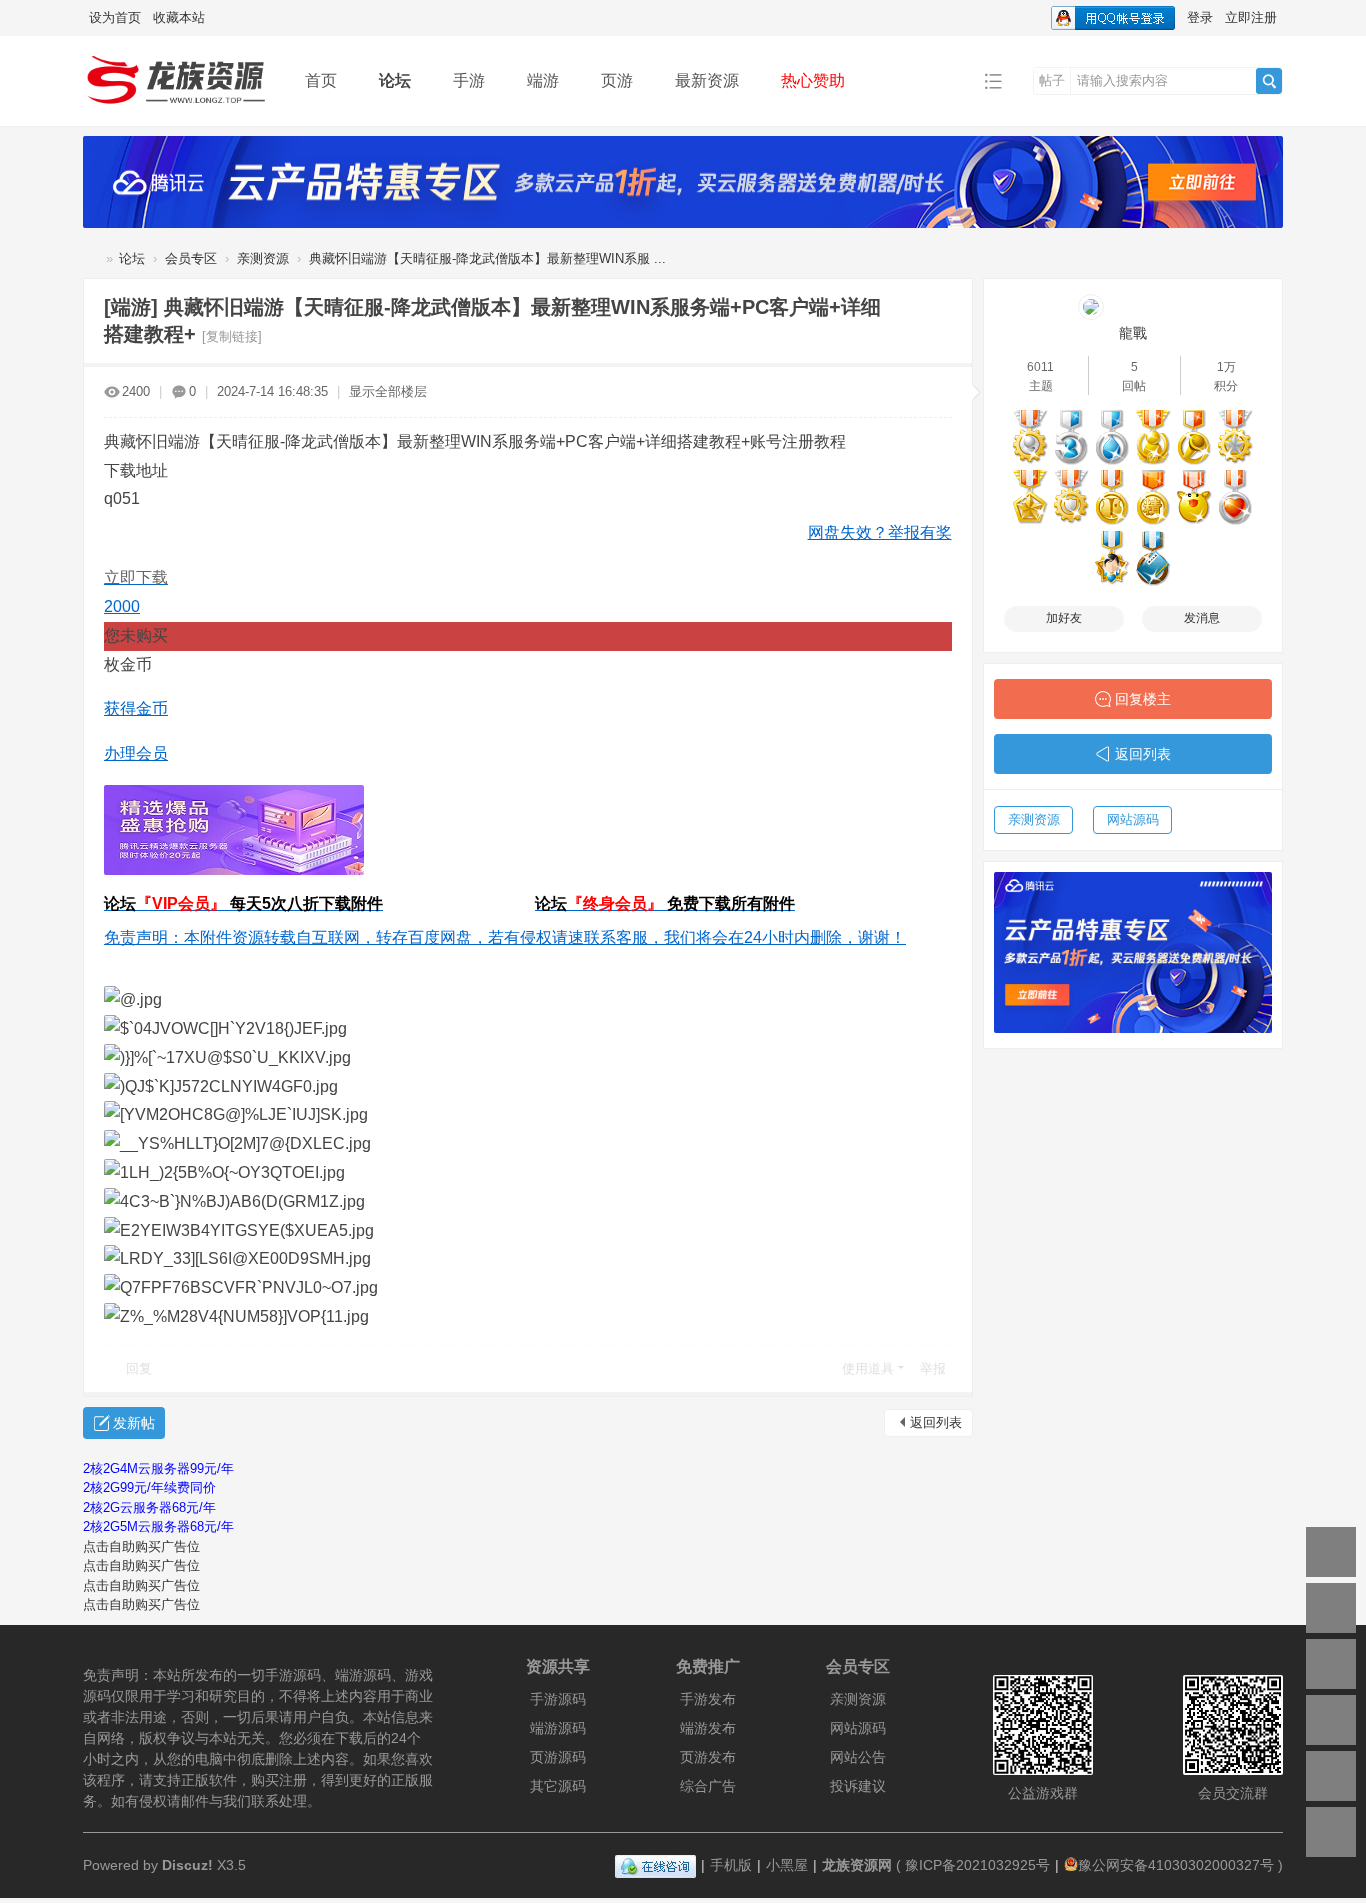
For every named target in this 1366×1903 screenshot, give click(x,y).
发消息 (1202, 618)
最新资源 (707, 80)
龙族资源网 (91, 258)
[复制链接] (232, 336)
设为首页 (115, 17)
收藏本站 (179, 17)
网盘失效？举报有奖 (880, 532)
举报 (933, 1368)
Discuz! (187, 1865)
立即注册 (1251, 17)
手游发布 (708, 1699)
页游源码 (558, 1757)
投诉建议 (858, 1786)
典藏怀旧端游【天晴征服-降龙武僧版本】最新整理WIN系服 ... (487, 258)
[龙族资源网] (178, 79)
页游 (617, 80)
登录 (1200, 17)
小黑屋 (787, 1865)
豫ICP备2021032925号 (977, 1865)
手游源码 (558, 1699)
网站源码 (1133, 819)
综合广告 (708, 1786)
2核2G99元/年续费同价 (149, 1487)
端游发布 (708, 1728)
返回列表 (936, 1422)
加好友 (1064, 618)
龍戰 (1133, 333)
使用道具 (868, 1368)
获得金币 (136, 708)
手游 (469, 80)
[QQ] (655, 1865)
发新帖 (134, 1423)
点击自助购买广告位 (141, 1546)
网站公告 (858, 1757)
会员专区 (191, 258)
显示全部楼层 (388, 391)
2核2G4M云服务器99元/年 (158, 1468)
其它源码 (558, 1786)
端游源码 (558, 1728)
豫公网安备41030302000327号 (1176, 1865)
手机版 (731, 1865)
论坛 (395, 80)
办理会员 (136, 753)
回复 (139, 1368)
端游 (543, 80)
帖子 (1052, 80)
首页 (321, 80)
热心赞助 (813, 80)
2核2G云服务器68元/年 (149, 1507)
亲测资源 (263, 258)
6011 (1040, 367)
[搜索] (1269, 81)
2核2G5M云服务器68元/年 (158, 1526)
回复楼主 (1143, 699)
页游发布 (708, 1757)
